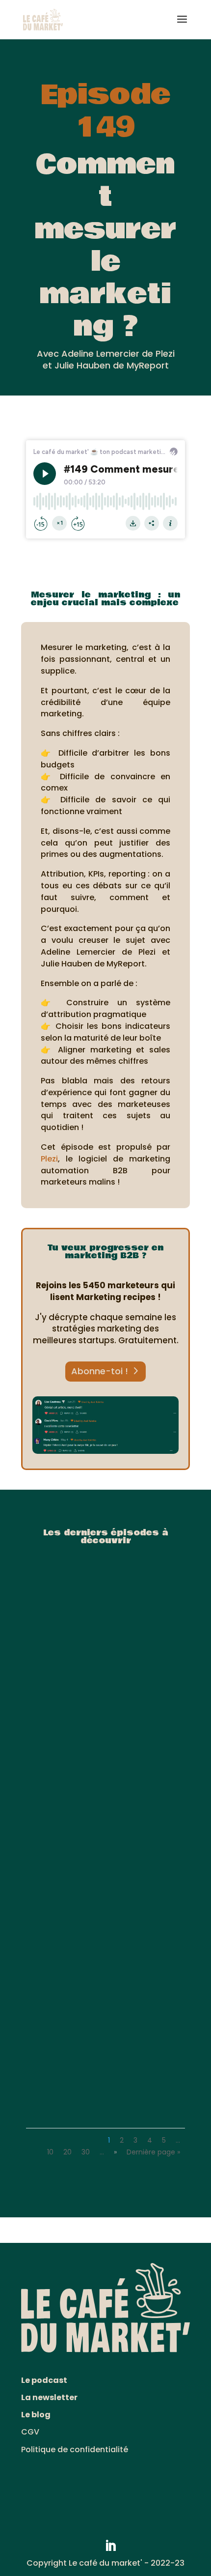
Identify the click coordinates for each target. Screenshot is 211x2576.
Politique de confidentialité (75, 2449)
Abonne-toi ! (100, 1371)
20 (67, 2152)
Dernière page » (153, 2152)
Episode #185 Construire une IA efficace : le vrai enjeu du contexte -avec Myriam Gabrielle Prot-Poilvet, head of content (105, 1886)
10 (50, 2152)
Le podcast (44, 2380)
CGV (30, 2432)
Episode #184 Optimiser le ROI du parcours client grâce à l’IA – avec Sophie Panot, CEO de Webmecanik (105, 2075)
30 (86, 2152)
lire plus (52, 1720)
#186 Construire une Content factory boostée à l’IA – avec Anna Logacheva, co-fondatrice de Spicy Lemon (105, 1697)
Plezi (49, 1159)
